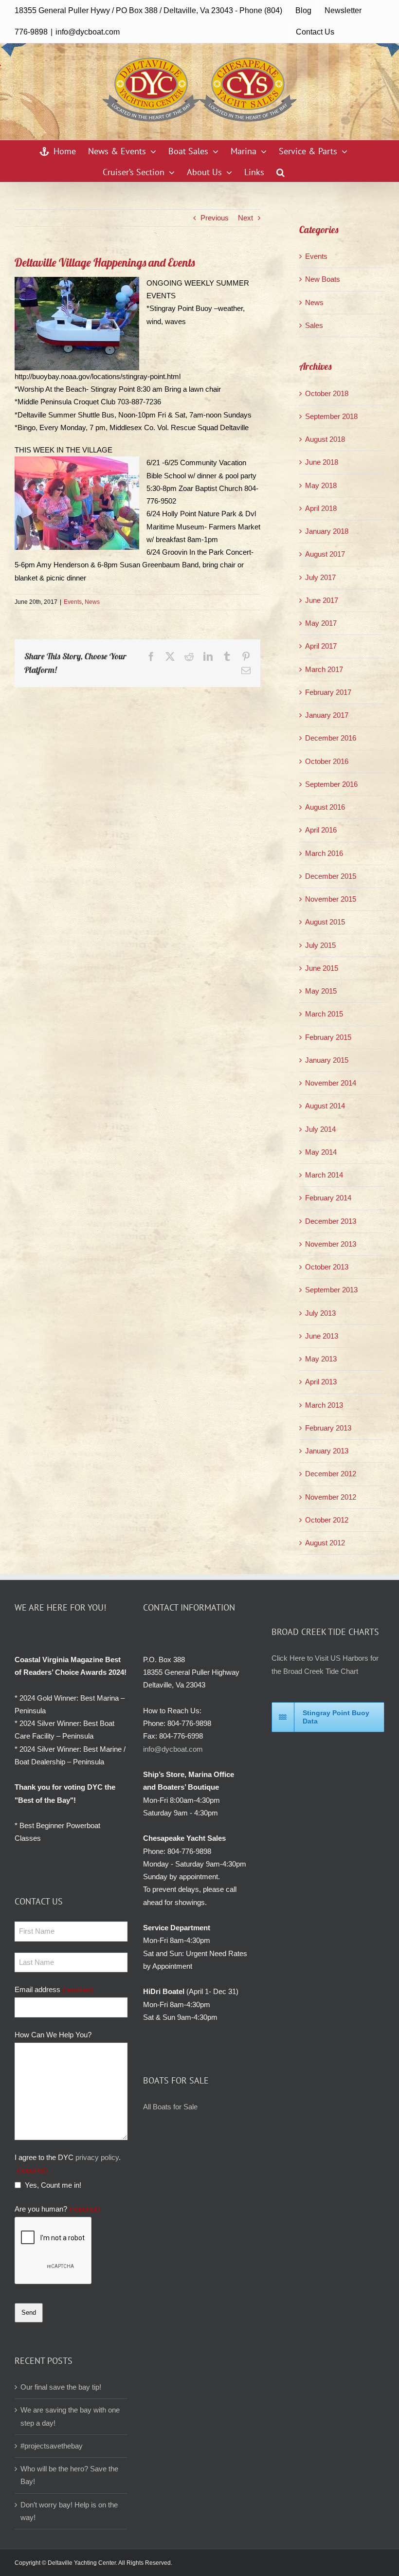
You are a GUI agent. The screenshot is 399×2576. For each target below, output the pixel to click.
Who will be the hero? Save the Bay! (69, 2475)
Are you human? (57, 2209)
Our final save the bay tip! (61, 2387)
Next (245, 218)
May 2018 (321, 485)
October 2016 (327, 761)
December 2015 (331, 876)
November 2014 (331, 1083)
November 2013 (331, 1244)
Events (73, 602)
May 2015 (321, 991)
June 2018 (322, 462)
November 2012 (331, 1497)
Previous (215, 218)
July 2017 (320, 577)
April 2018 (321, 508)
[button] (281, 172)
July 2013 (320, 1313)
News (92, 602)
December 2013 (331, 1221)
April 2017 (321, 646)
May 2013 (321, 1359)
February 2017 (328, 692)
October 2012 (327, 1520)
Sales (314, 325)
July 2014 (320, 1129)
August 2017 (325, 554)
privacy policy (97, 2157)
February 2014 (328, 1198)
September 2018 (331, 416)
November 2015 (331, 899)
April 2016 (321, 830)
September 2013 (331, 1290)
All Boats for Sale (170, 2107)
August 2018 (325, 439)
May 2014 (321, 1152)
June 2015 (322, 968)
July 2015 (320, 945)
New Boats (323, 279)
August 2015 (325, 922)
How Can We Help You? (53, 2035)
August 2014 (325, 1106)
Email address (54, 1989)
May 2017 (321, 623)
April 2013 (321, 1382)
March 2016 (324, 853)
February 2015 (328, 1037)
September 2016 (331, 784)
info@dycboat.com (88, 32)
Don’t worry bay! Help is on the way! (69, 2511)
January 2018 (327, 531)
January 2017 (327, 715)
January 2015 (327, 1060)
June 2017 (322, 600)
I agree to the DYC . (68, 2164)
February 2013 (328, 1428)
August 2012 (325, 1543)
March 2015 (324, 1014)
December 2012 (331, 1474)
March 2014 (324, 1175)
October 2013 (327, 1267)
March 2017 (324, 669)
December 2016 (331, 738)
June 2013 (322, 1336)
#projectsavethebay (52, 2446)
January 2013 (327, 1451)
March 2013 (324, 1405)
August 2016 (325, 807)
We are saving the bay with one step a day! (70, 2416)
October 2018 (327, 393)
